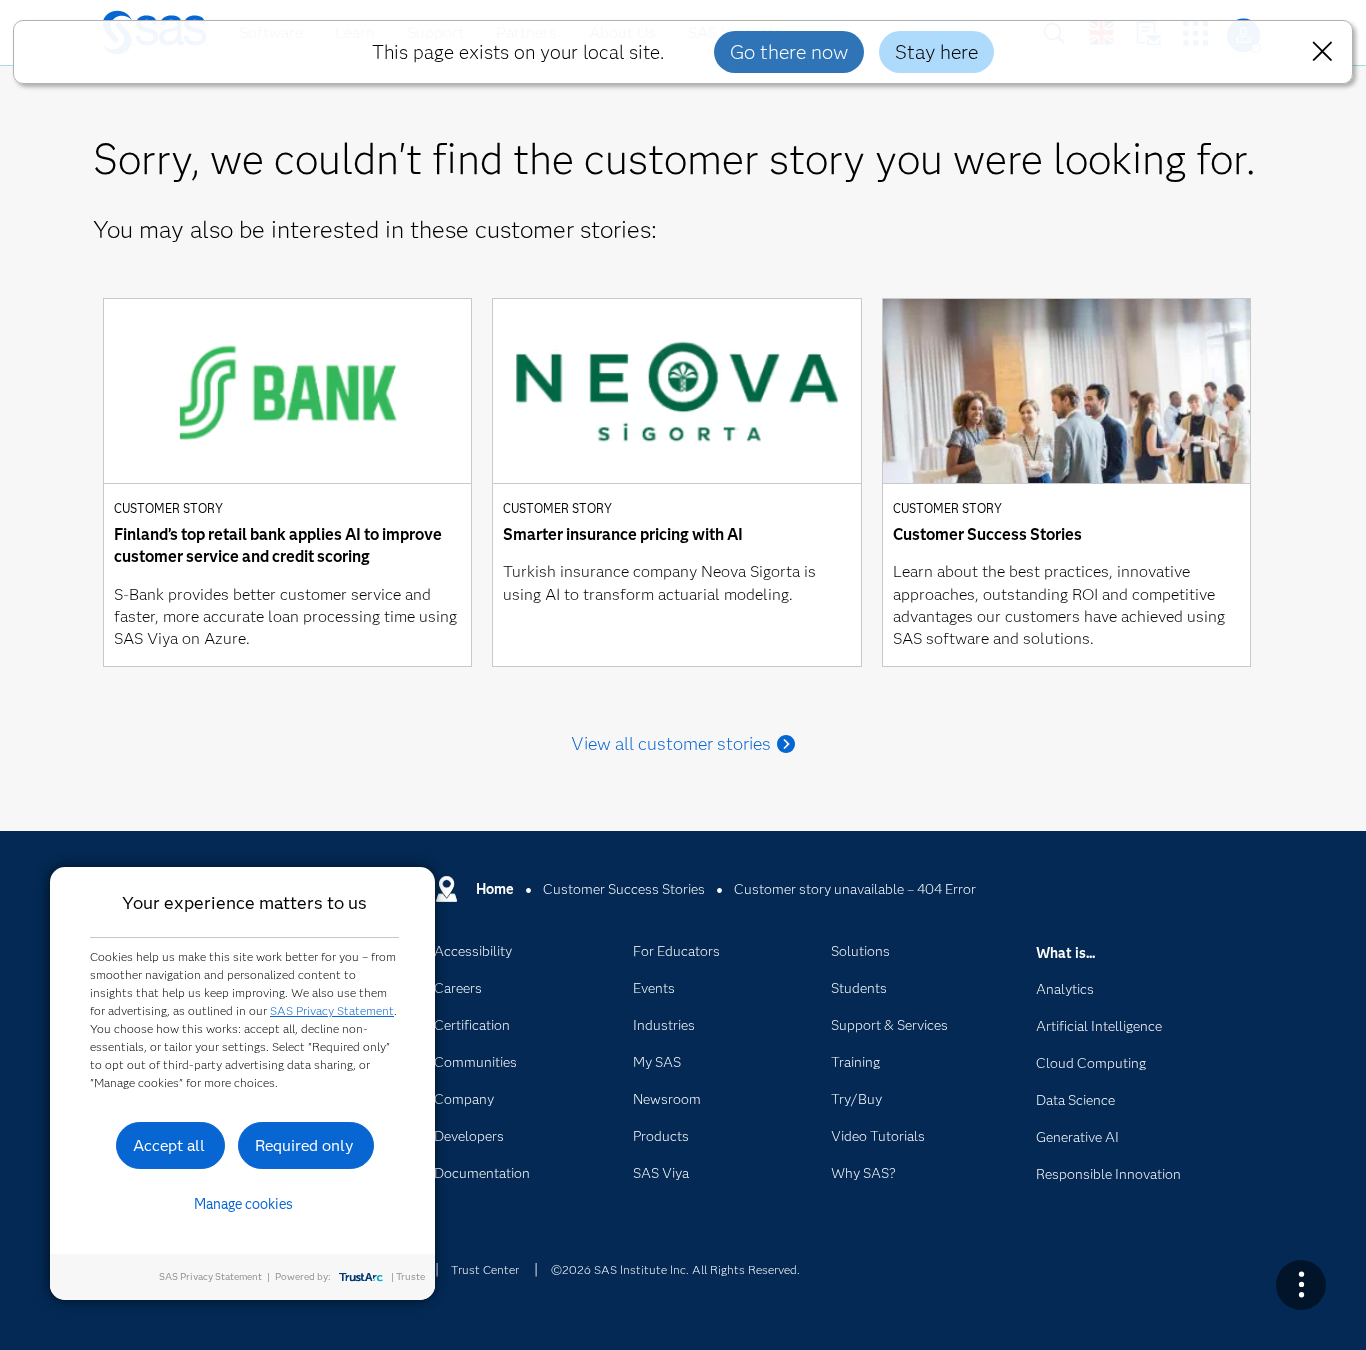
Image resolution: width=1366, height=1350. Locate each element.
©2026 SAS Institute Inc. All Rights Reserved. (675, 1269)
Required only (304, 1145)
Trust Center (485, 1269)
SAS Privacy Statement (332, 1010)
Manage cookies (243, 1204)
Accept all (169, 1145)
